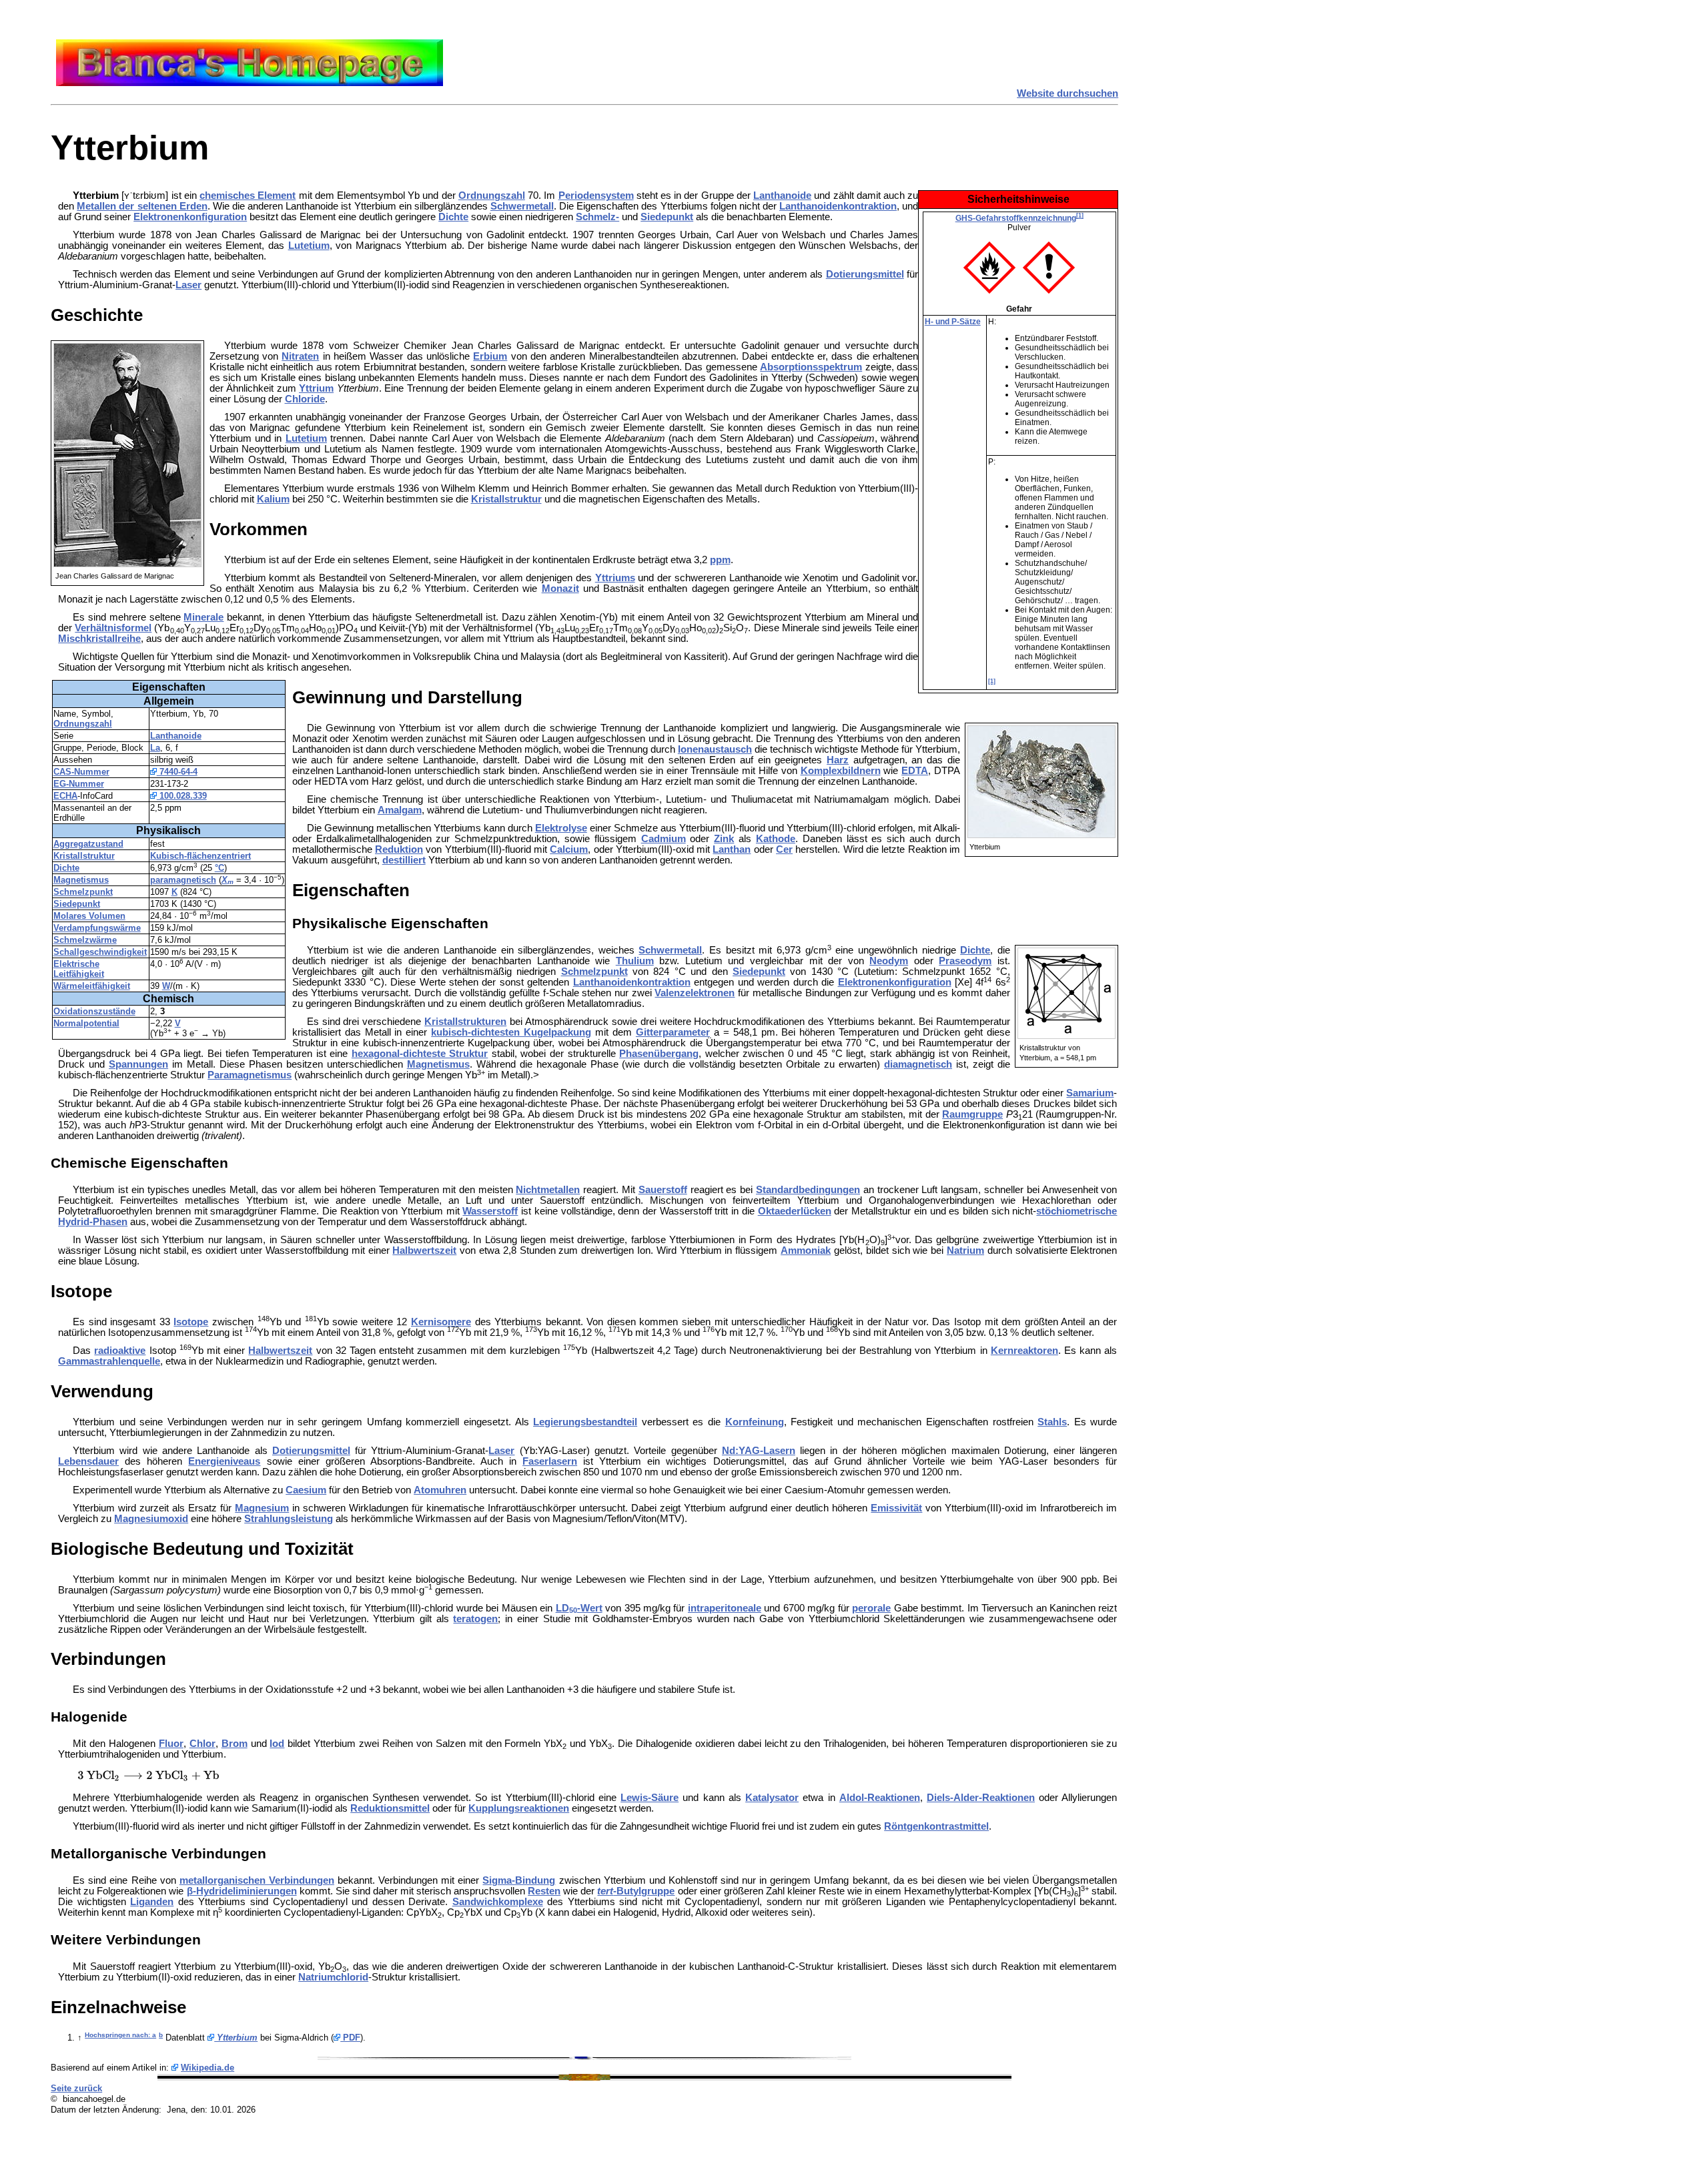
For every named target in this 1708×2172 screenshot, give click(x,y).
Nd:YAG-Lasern (759, 1451)
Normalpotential (86, 1023)
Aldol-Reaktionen (880, 1798)
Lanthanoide (782, 196)
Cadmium (664, 839)
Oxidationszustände (94, 1011)
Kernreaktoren (1024, 1351)
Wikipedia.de (207, 2068)
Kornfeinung (755, 1422)
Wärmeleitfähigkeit (92, 986)
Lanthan (732, 849)
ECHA (65, 796)
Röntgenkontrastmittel (936, 1826)
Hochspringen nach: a (120, 2035)
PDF (350, 2038)
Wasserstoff (490, 1211)
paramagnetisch (183, 880)
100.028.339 (182, 796)
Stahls (1052, 1422)
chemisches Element (248, 196)
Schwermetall (522, 206)
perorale (871, 1608)
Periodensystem (596, 196)
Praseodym (965, 961)
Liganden (152, 1902)
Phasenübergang (659, 1054)
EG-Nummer (79, 784)
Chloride (305, 399)
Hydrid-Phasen (93, 1222)
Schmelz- (597, 217)
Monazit (560, 589)
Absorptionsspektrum (811, 367)
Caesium (306, 1490)
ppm (720, 560)
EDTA (915, 771)
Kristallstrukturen (465, 1022)
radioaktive (120, 1351)
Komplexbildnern (841, 771)
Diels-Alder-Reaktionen (981, 1798)
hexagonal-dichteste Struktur (420, 1054)
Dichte (453, 217)
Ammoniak (806, 1250)
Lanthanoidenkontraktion (838, 206)
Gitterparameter (673, 1032)
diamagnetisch (918, 1064)
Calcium (569, 849)
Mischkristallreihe (99, 639)
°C (220, 868)
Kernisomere (441, 1322)
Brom (235, 1744)
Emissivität (896, 1508)
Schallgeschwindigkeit (100, 952)
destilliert (404, 860)
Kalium (273, 499)
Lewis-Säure (650, 1798)
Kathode (776, 839)
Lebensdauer (88, 1461)
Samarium (1090, 1093)
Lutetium (309, 246)
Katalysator (772, 1798)
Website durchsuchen (1067, 93)
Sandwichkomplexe (498, 1902)
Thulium (635, 961)
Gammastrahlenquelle (109, 1361)
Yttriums (615, 578)
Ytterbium (236, 2038)
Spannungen (138, 1064)
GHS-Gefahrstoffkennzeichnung (1016, 218)
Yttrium (316, 388)
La (155, 748)
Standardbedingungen (808, 1190)
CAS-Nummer (81, 772)
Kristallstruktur (506, 499)
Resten (544, 1891)
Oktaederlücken (795, 1211)
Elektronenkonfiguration (190, 217)
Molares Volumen (89, 916)
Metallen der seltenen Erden (142, 206)
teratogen (475, 1619)
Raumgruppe (972, 1114)
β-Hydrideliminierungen (242, 1891)
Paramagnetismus (250, 1075)
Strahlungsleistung (289, 1519)
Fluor (171, 1744)
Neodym (889, 961)
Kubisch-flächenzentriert (200, 856)
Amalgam (400, 810)
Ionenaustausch (715, 749)
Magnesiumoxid (151, 1519)
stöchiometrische (1077, 1211)
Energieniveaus (224, 1461)
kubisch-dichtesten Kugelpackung (511, 1032)
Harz (838, 760)
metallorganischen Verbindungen (257, 1880)
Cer (784, 849)
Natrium (965, 1250)
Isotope (191, 1322)
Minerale (203, 617)
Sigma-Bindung (519, 1880)
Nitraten (300, 356)
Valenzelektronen (695, 993)
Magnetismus (81, 880)
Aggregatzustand (88, 844)
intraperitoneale (725, 1608)
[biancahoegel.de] (250, 83)
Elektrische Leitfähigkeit (79, 969)
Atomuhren (440, 1490)
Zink (724, 839)
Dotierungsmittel (865, 274)
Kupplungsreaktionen (519, 1808)
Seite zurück (76, 2088)
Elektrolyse (561, 828)
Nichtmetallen (548, 1190)
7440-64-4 (177, 772)
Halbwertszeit (424, 1250)
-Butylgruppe (636, 1891)
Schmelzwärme (85, 940)
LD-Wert (579, 1608)
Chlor (202, 1744)
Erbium (490, 356)
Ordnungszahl (492, 196)
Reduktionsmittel (390, 1808)
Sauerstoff (663, 1190)
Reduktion (399, 849)
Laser (188, 285)
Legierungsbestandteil (585, 1422)
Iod (277, 1744)
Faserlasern (550, 1461)
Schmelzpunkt (83, 892)
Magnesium (262, 1508)
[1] (1080, 216)
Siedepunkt (667, 217)
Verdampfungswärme (97, 928)
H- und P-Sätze (953, 322)
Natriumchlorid (333, 1977)
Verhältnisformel (113, 628)
